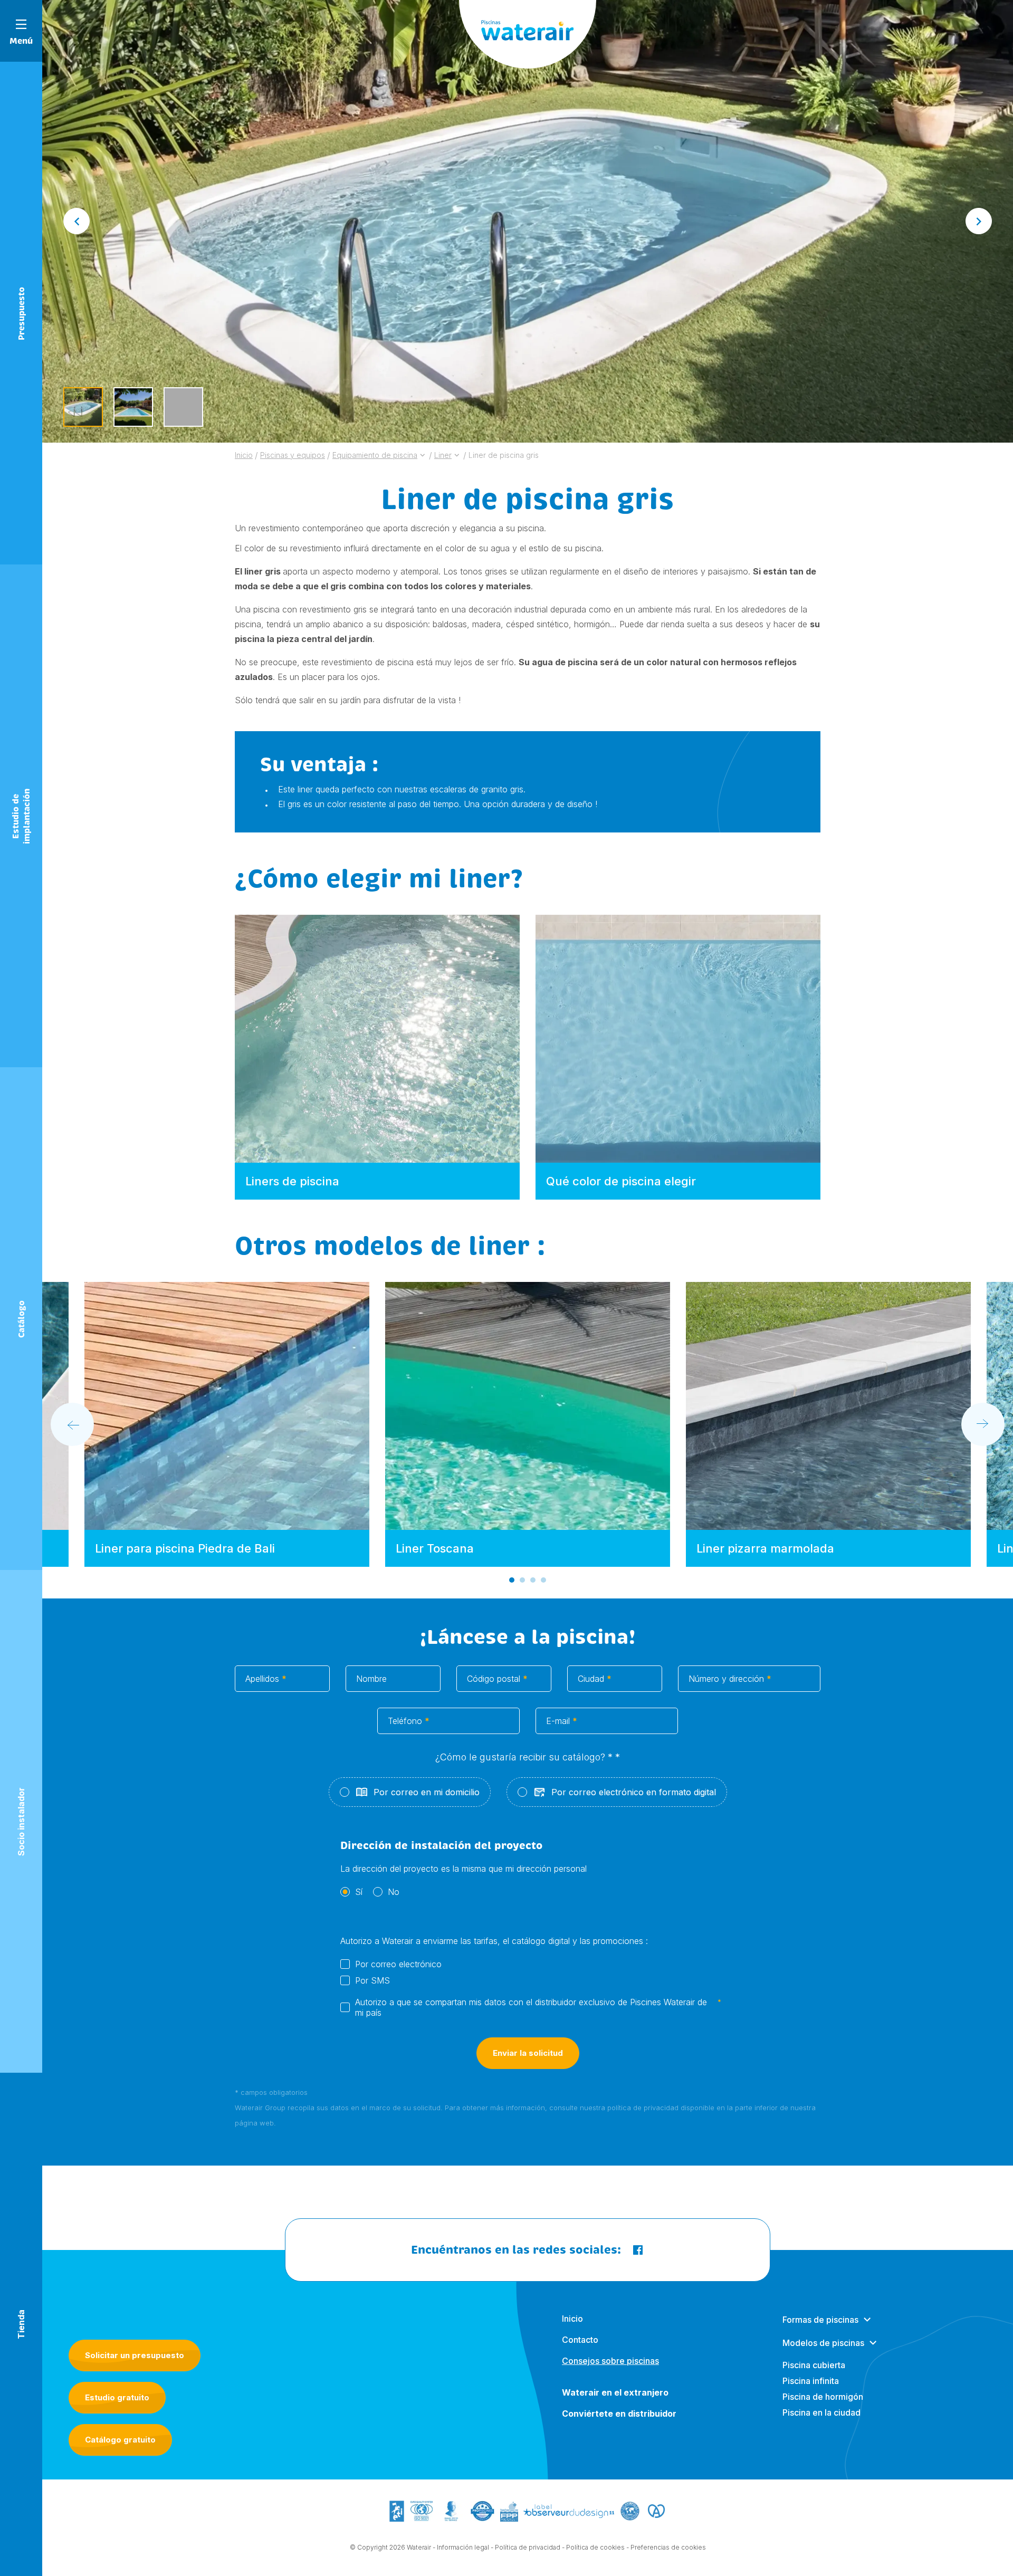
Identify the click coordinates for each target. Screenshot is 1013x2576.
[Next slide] (979, 221)
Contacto (580, 2340)
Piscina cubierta (814, 2365)
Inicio (572, 2319)
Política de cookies (595, 2547)
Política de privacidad (528, 2547)
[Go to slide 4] (543, 1580)
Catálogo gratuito (120, 2440)
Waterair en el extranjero (615, 2392)
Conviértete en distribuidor (619, 2414)
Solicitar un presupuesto (135, 2355)
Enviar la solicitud (528, 2053)
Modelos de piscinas (823, 2343)
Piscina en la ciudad (821, 2412)
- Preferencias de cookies (666, 2547)
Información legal (463, 2547)
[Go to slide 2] (522, 1580)
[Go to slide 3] (533, 1580)
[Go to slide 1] (512, 1580)
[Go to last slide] (77, 221)
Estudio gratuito (117, 2397)
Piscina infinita (811, 2381)
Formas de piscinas (820, 2320)
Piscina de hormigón (823, 2397)
